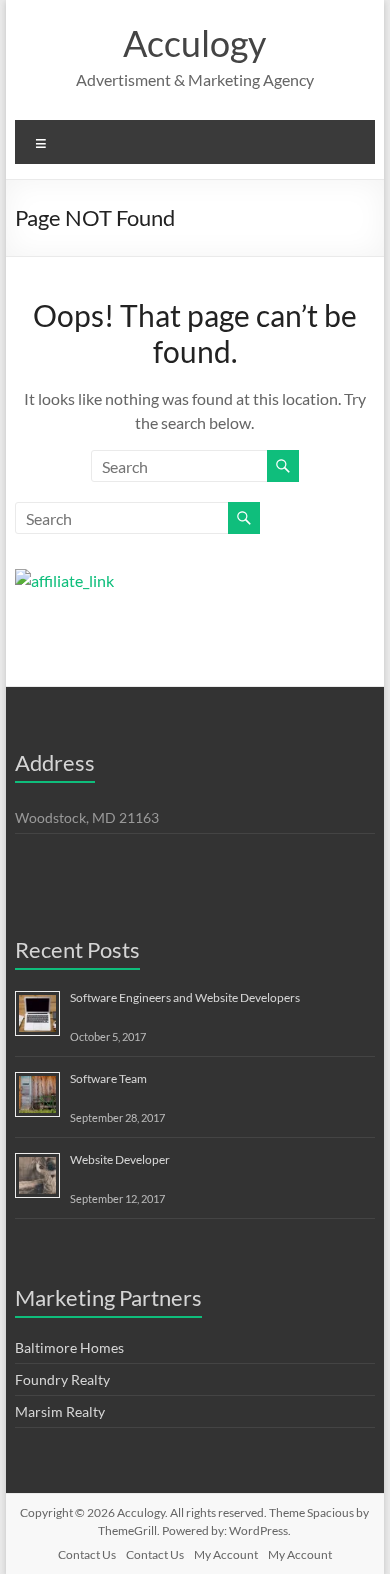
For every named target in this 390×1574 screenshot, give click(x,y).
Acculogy (194, 43)
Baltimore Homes (69, 1347)
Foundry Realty (62, 1379)
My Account (226, 1554)
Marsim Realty (60, 1411)
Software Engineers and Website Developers (185, 997)
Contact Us (87, 1554)
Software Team (108, 1078)
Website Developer (120, 1159)
